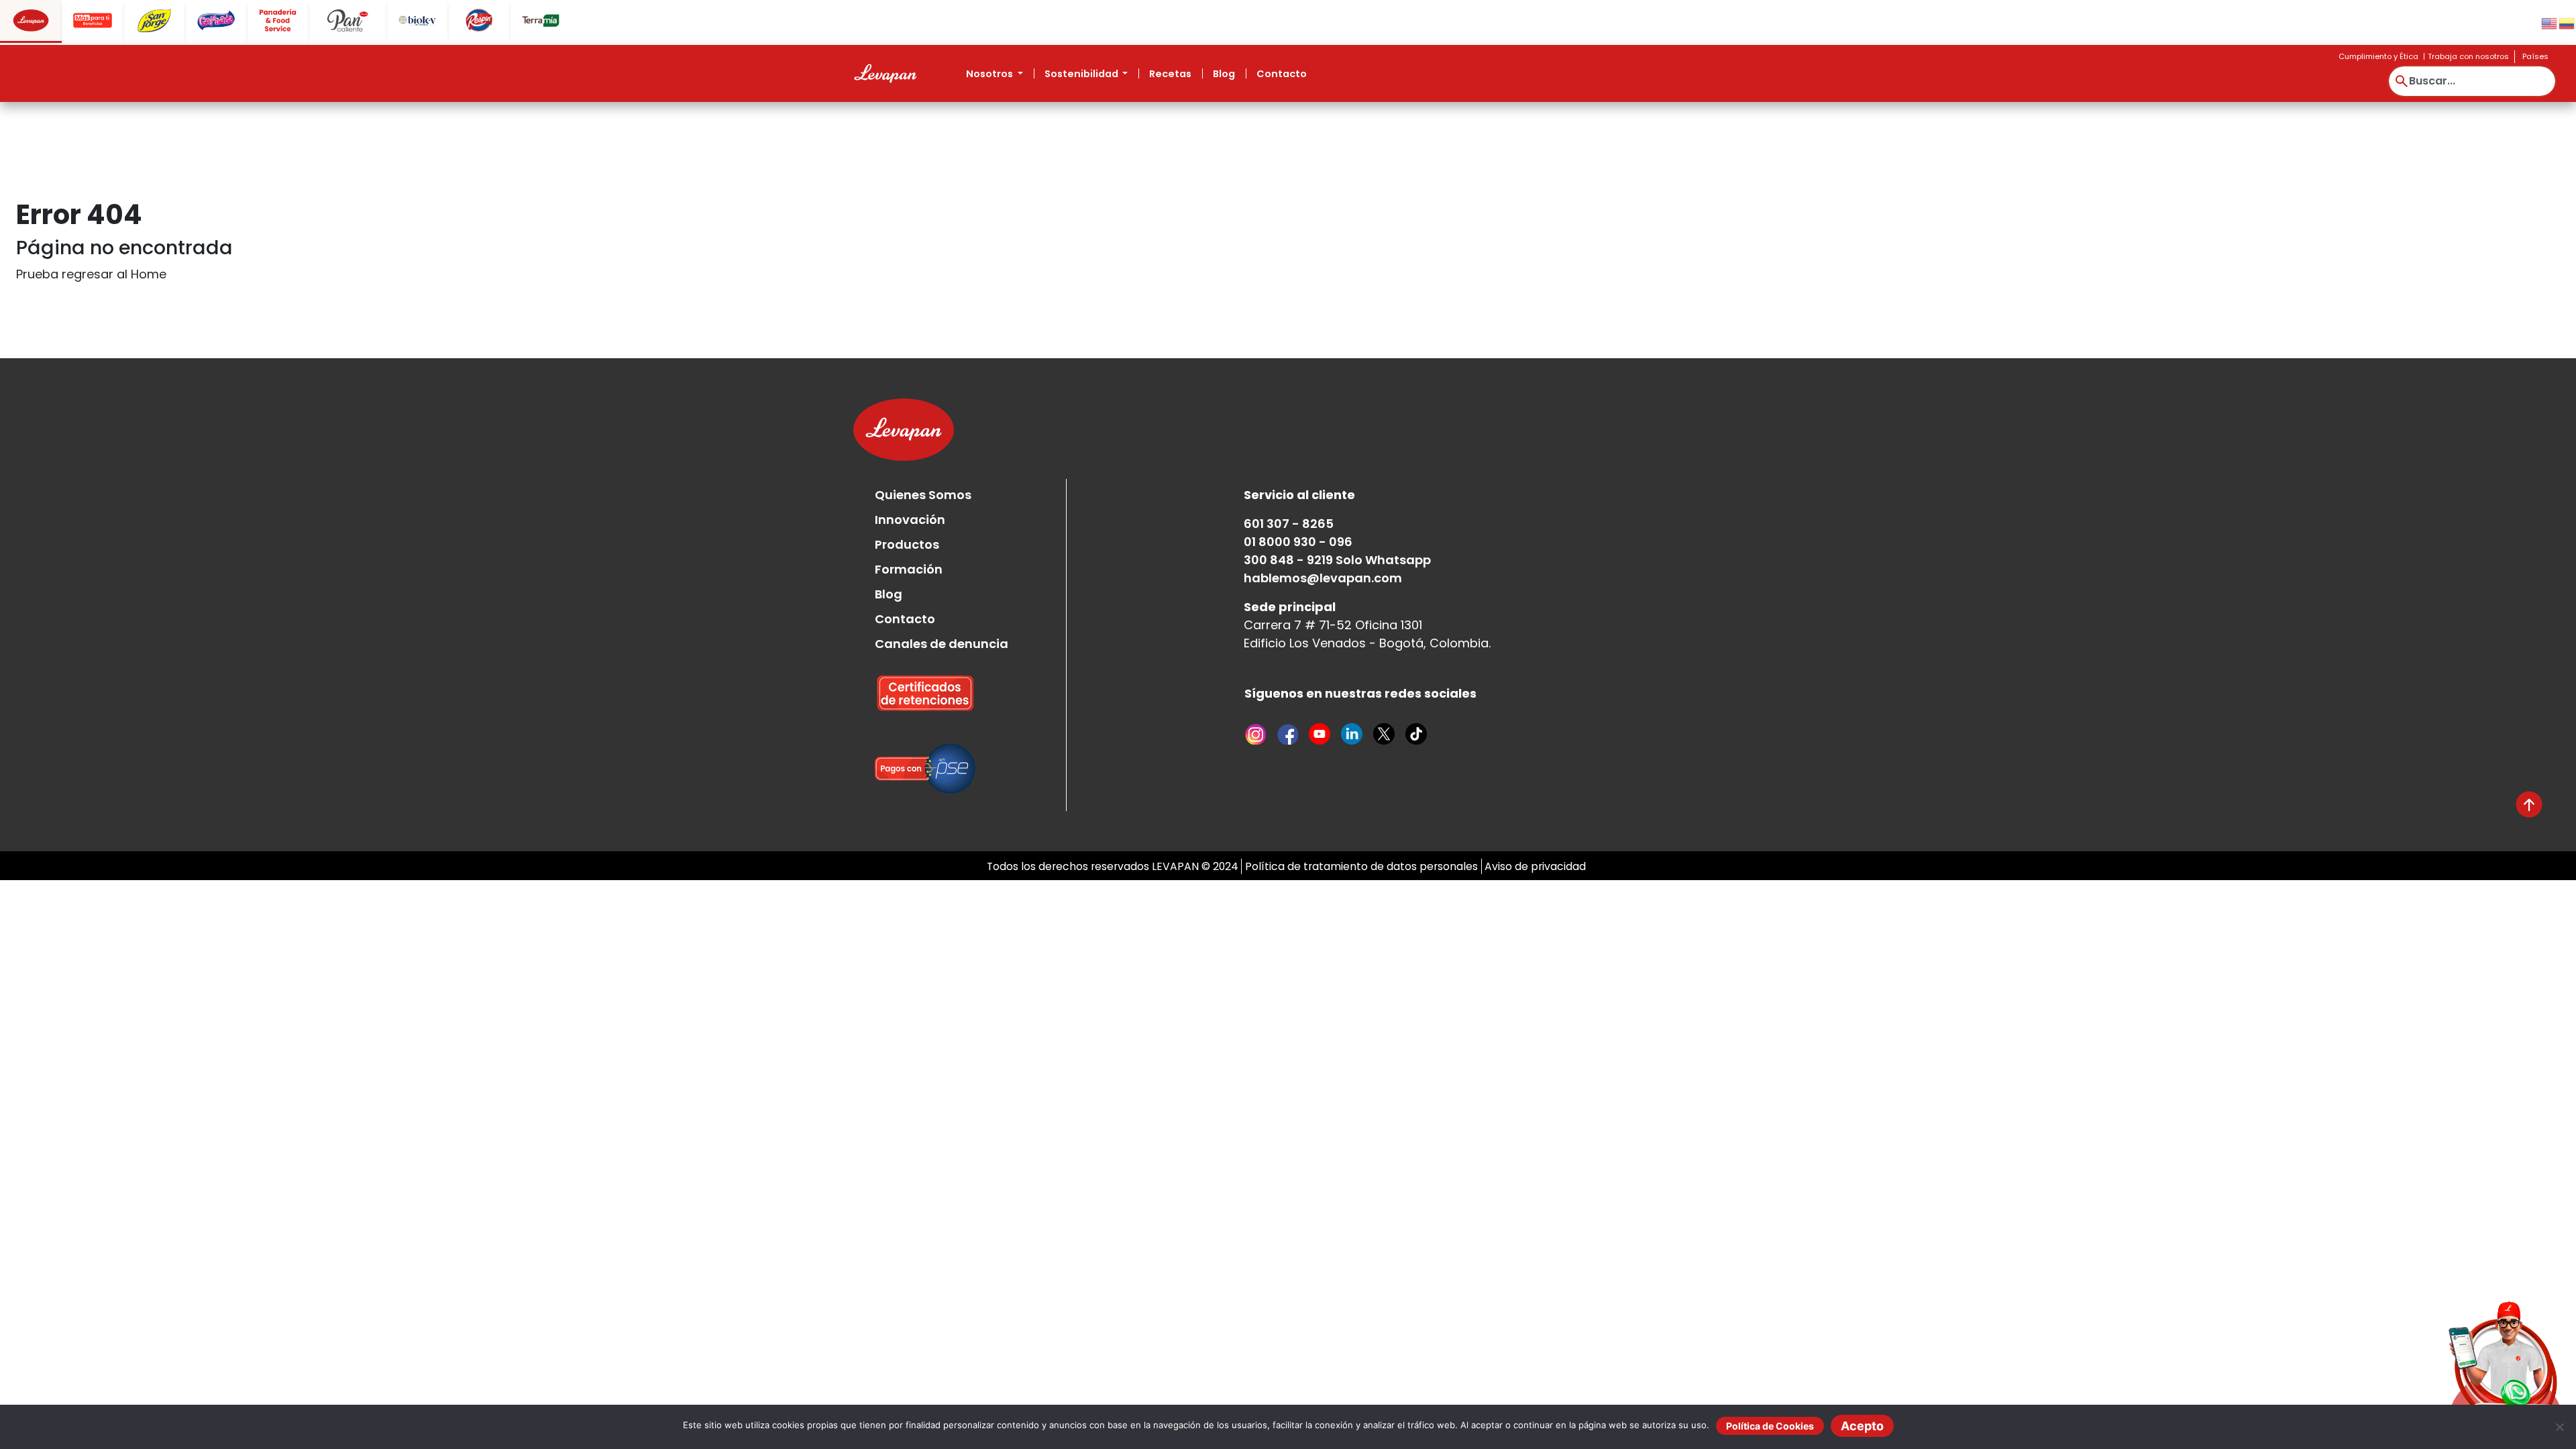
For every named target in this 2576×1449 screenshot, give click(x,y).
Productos (907, 544)
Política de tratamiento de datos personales (1361, 866)
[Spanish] (2567, 22)
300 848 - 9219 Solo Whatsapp (1337, 560)
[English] (2550, 22)
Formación (909, 569)
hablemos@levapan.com (1323, 578)
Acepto (1862, 1426)
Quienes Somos (923, 495)
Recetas (1170, 74)
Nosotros (990, 74)
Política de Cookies (1770, 1426)
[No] (2559, 1427)
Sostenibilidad (1082, 74)
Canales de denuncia (942, 644)
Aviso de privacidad (1535, 866)
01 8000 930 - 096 (1298, 542)
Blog (1224, 74)
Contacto (1282, 74)
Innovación (910, 520)
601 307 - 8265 (1289, 524)
